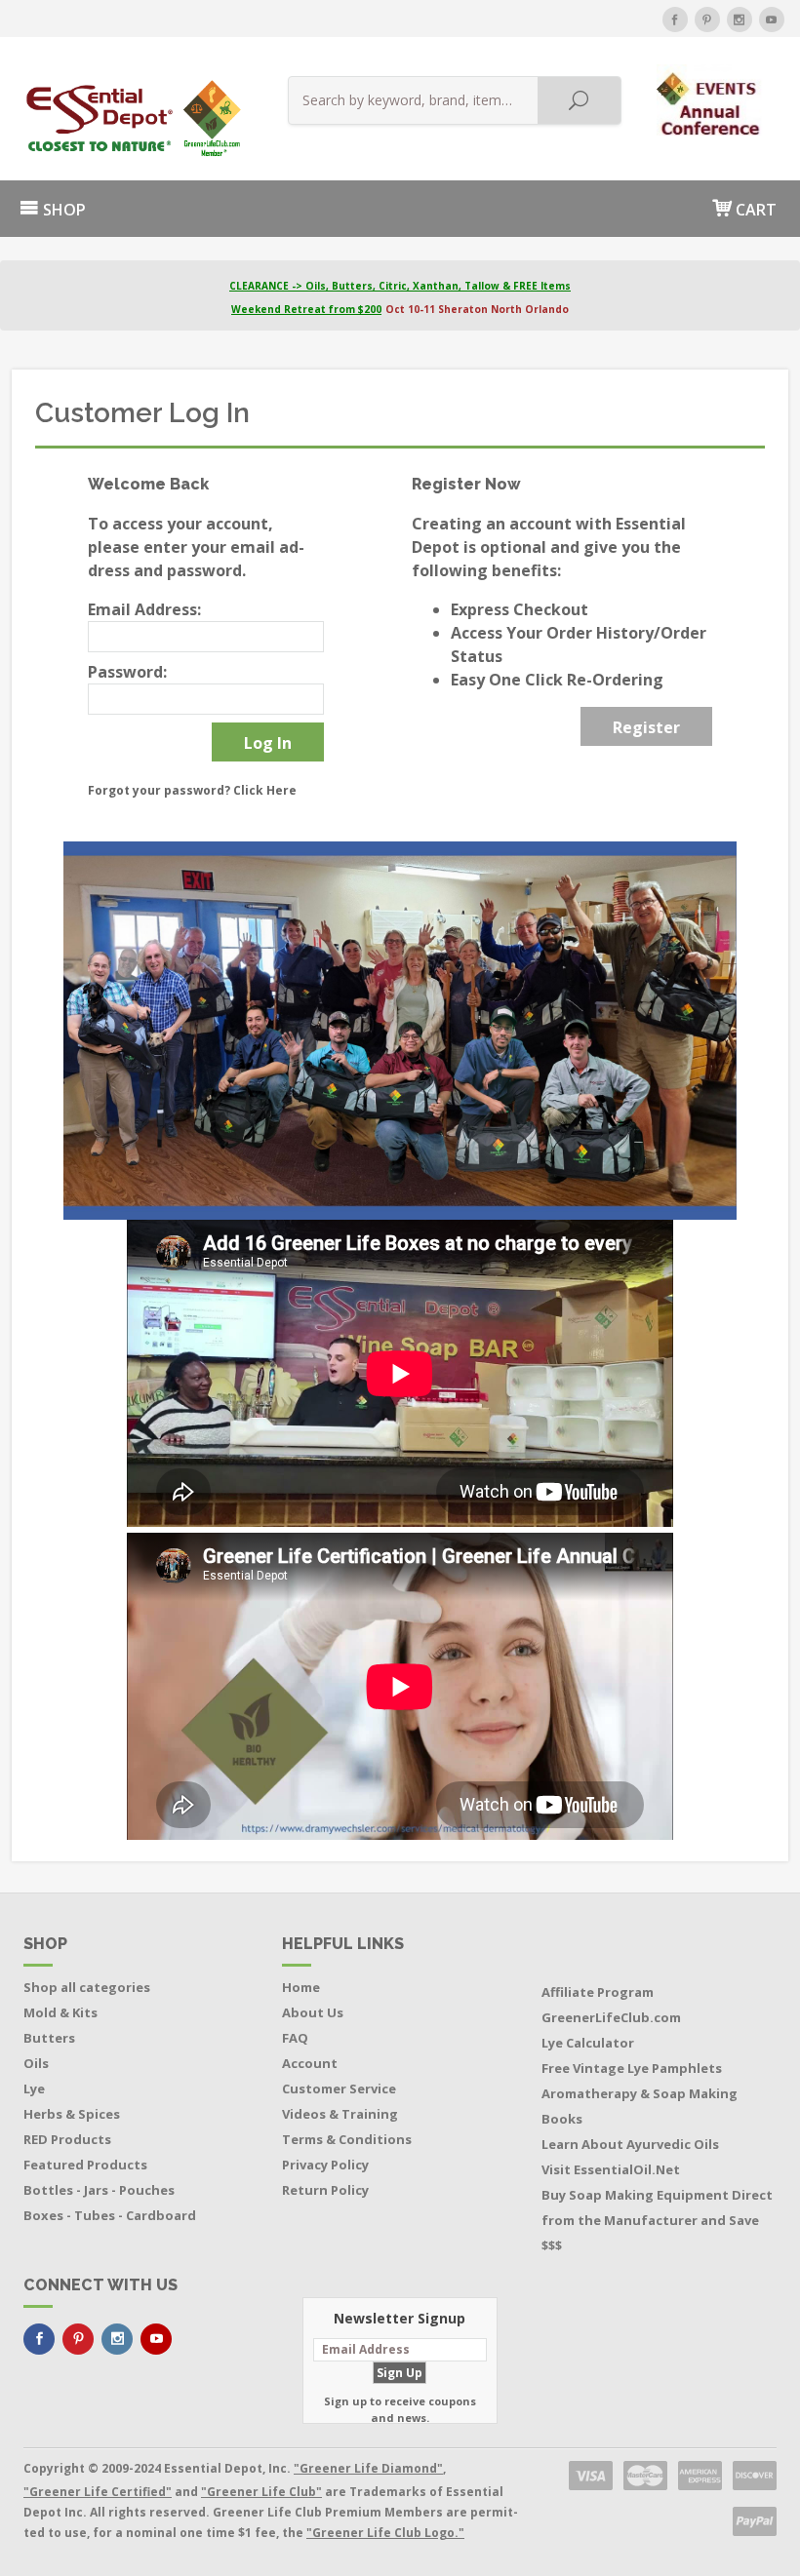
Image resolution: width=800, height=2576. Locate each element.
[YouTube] (772, 20)
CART (754, 210)
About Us (313, 2012)
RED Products (67, 2139)
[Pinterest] (707, 20)
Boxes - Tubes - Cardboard (110, 2215)
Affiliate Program (598, 1992)
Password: (127, 672)
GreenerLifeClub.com (611, 2017)
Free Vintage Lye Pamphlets (632, 2068)
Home (301, 1987)
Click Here (265, 790)
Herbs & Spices (72, 2114)
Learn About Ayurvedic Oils (630, 2144)
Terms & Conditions (347, 2139)
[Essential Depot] (128, 118)
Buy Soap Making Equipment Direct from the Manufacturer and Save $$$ (657, 2220)
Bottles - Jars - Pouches (99, 2190)
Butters (49, 2038)
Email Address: (144, 609)
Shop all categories (87, 1987)
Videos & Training (340, 2114)
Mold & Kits (60, 2012)
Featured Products (85, 2165)
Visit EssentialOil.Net (611, 2169)
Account (310, 2063)
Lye (34, 2088)
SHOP (62, 210)
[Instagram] (740, 20)
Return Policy (325, 2190)
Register (646, 727)
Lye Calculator (588, 2043)
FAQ (295, 2038)
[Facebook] (675, 20)
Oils (36, 2063)
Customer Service (339, 2088)
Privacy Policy (325, 2165)
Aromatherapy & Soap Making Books (640, 2106)
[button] (711, 99)
